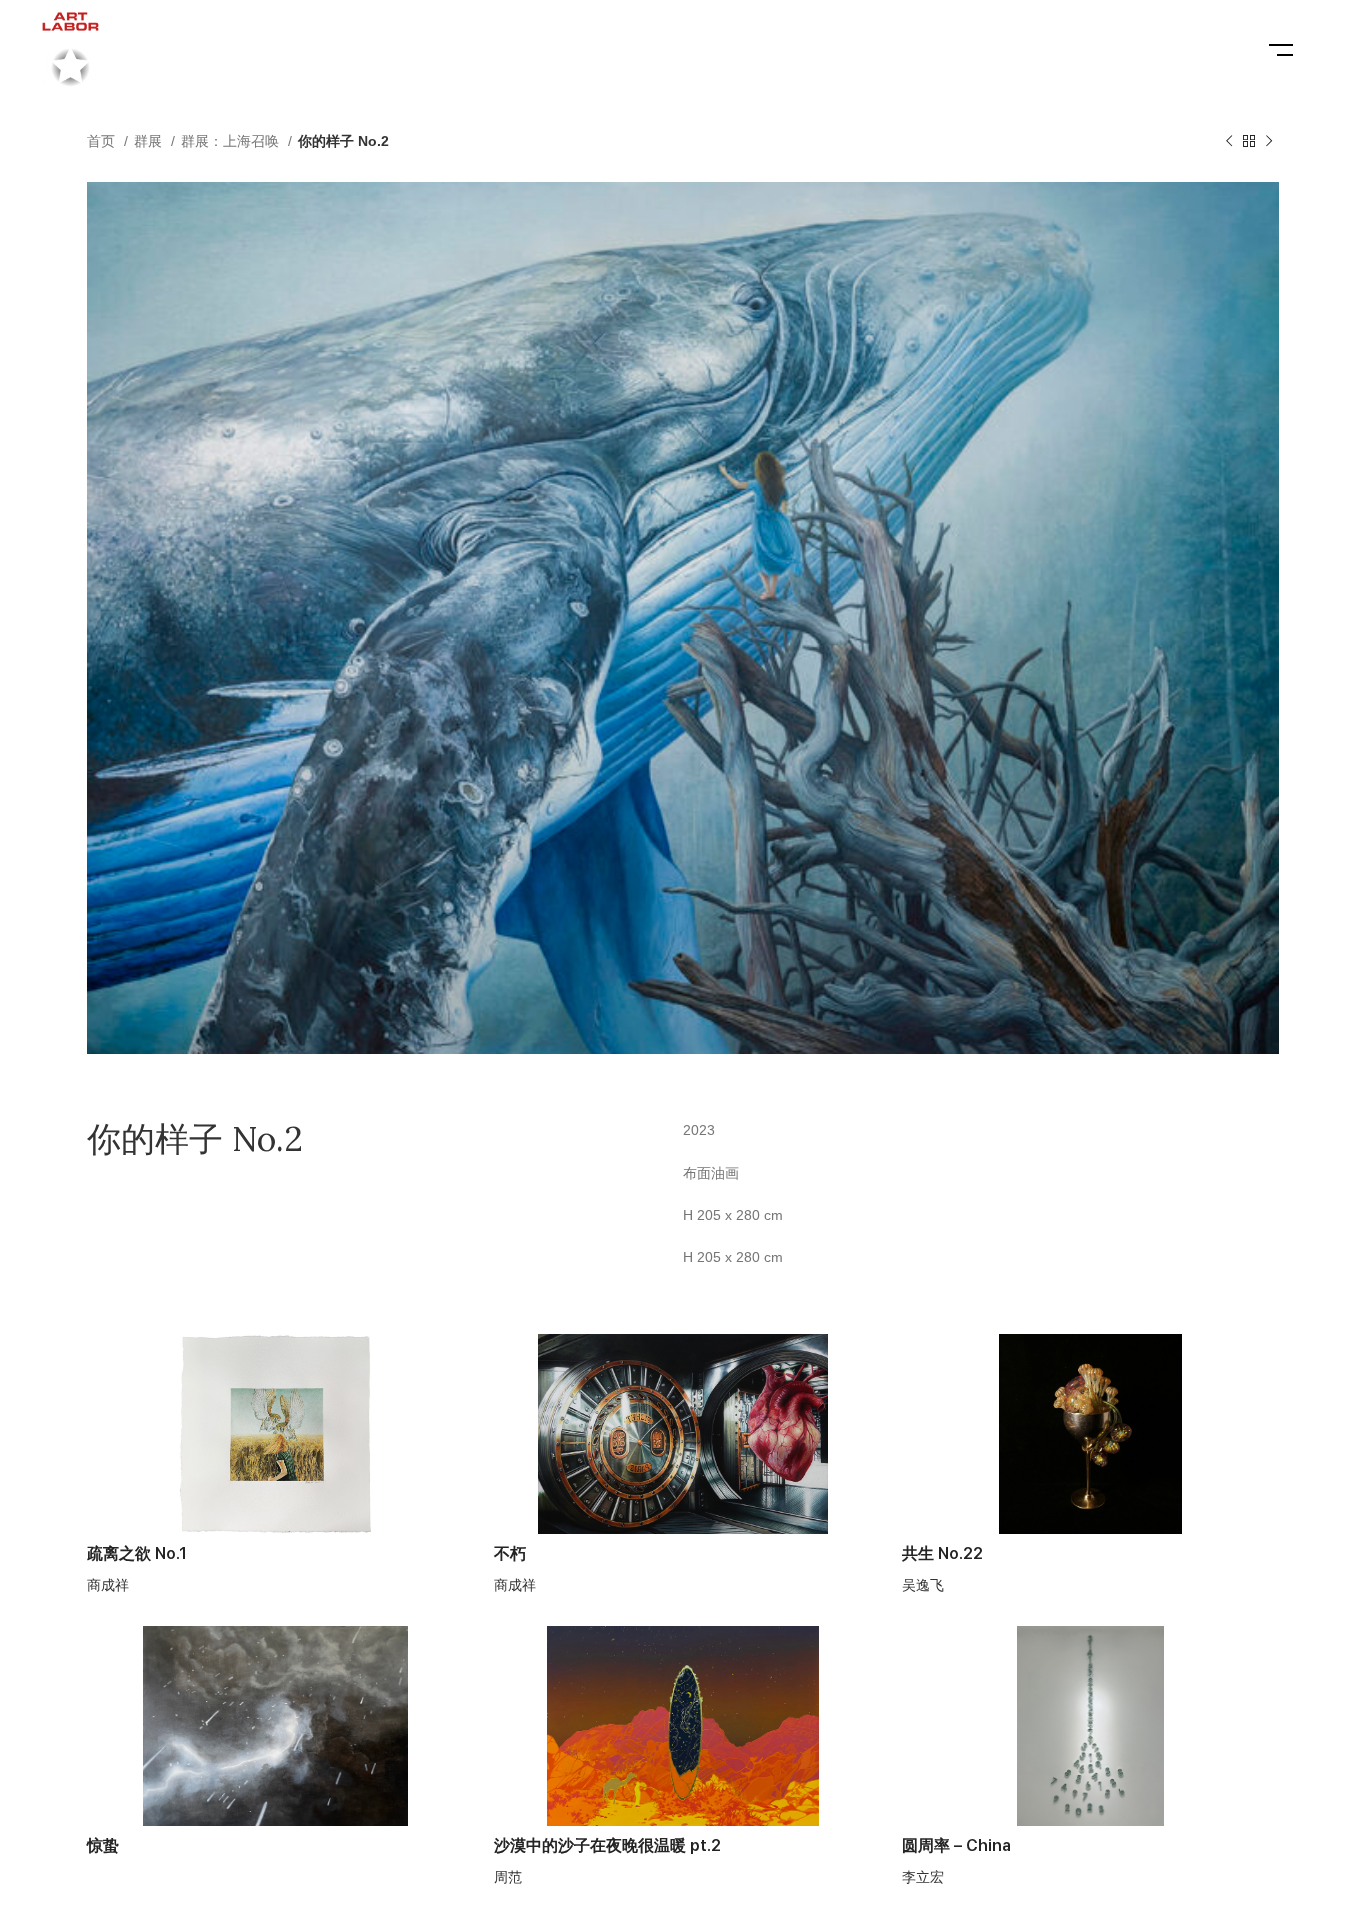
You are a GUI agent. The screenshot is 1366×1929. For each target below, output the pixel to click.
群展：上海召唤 (232, 141)
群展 (150, 141)
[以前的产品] (1229, 142)
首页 (103, 141)
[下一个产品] (1269, 142)
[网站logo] (70, 49)
